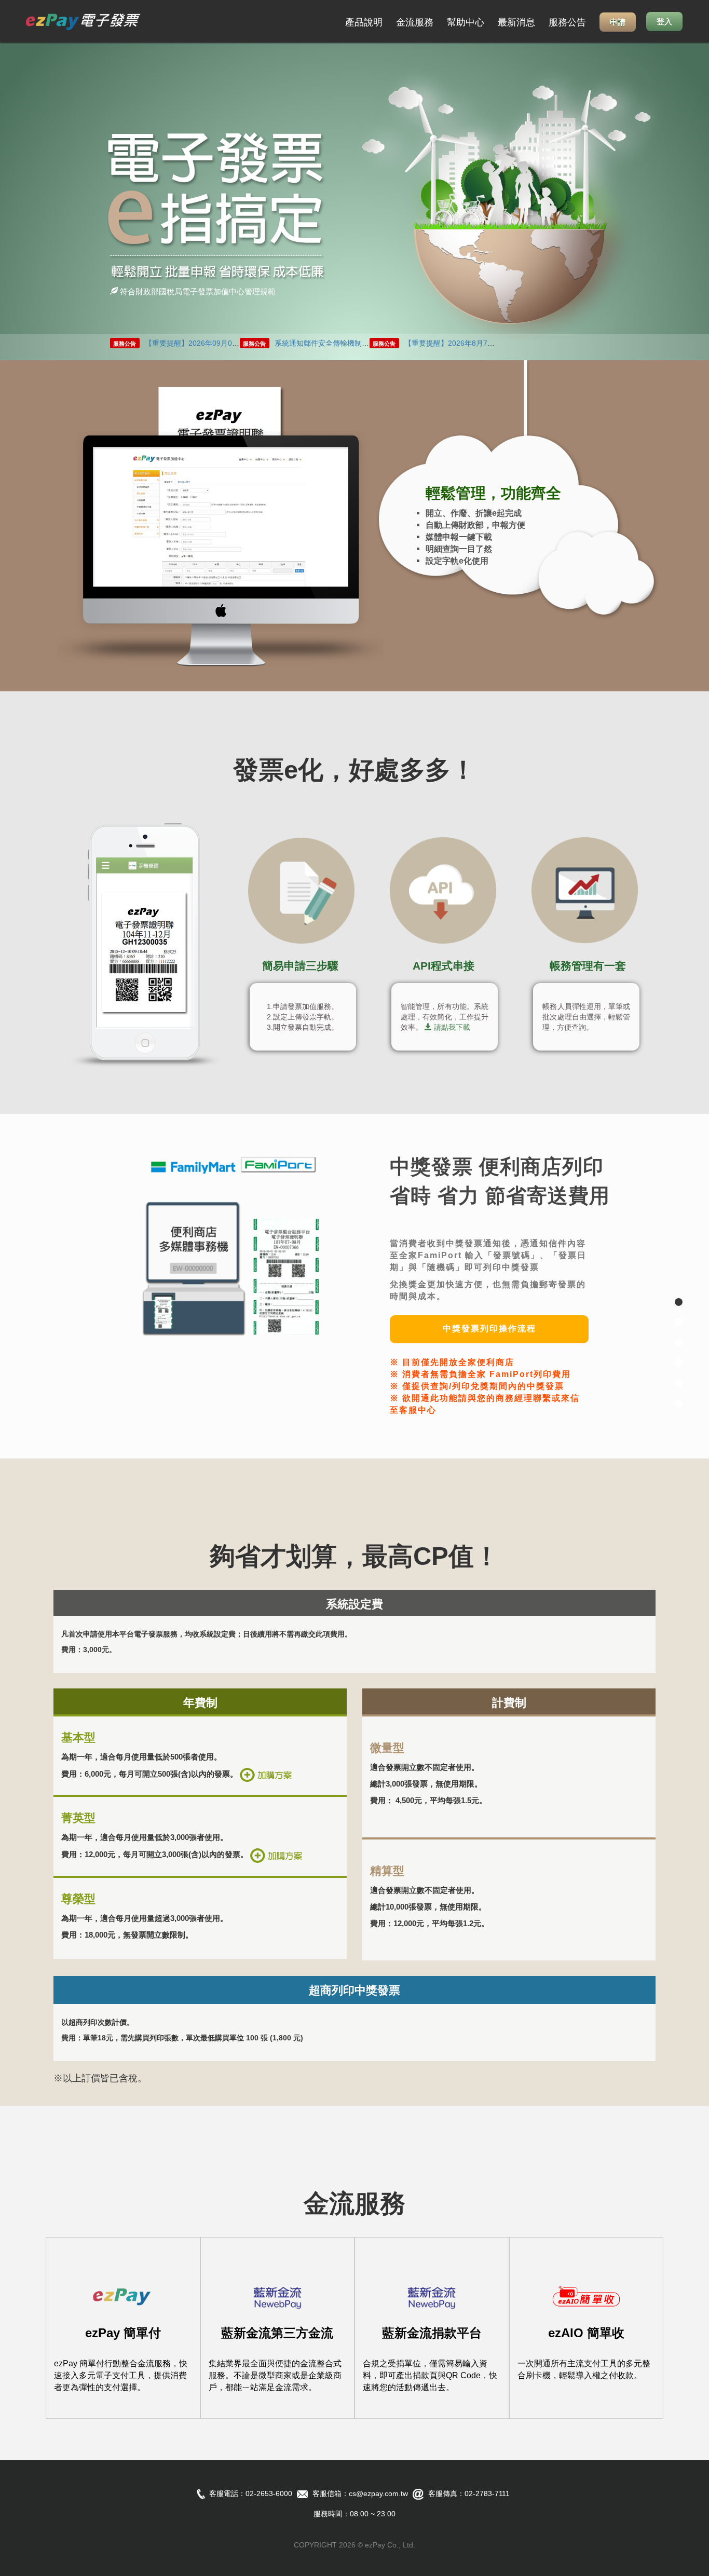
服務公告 (567, 22)
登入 (664, 22)
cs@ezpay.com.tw (378, 2493)
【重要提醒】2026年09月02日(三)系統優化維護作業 (229, 343)
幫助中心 (466, 22)
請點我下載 (452, 1027)
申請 (618, 22)
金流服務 (415, 22)
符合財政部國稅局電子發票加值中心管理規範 (197, 291)
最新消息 (516, 22)
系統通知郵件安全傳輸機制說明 (325, 343)
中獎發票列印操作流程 (489, 1328)
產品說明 (364, 22)
